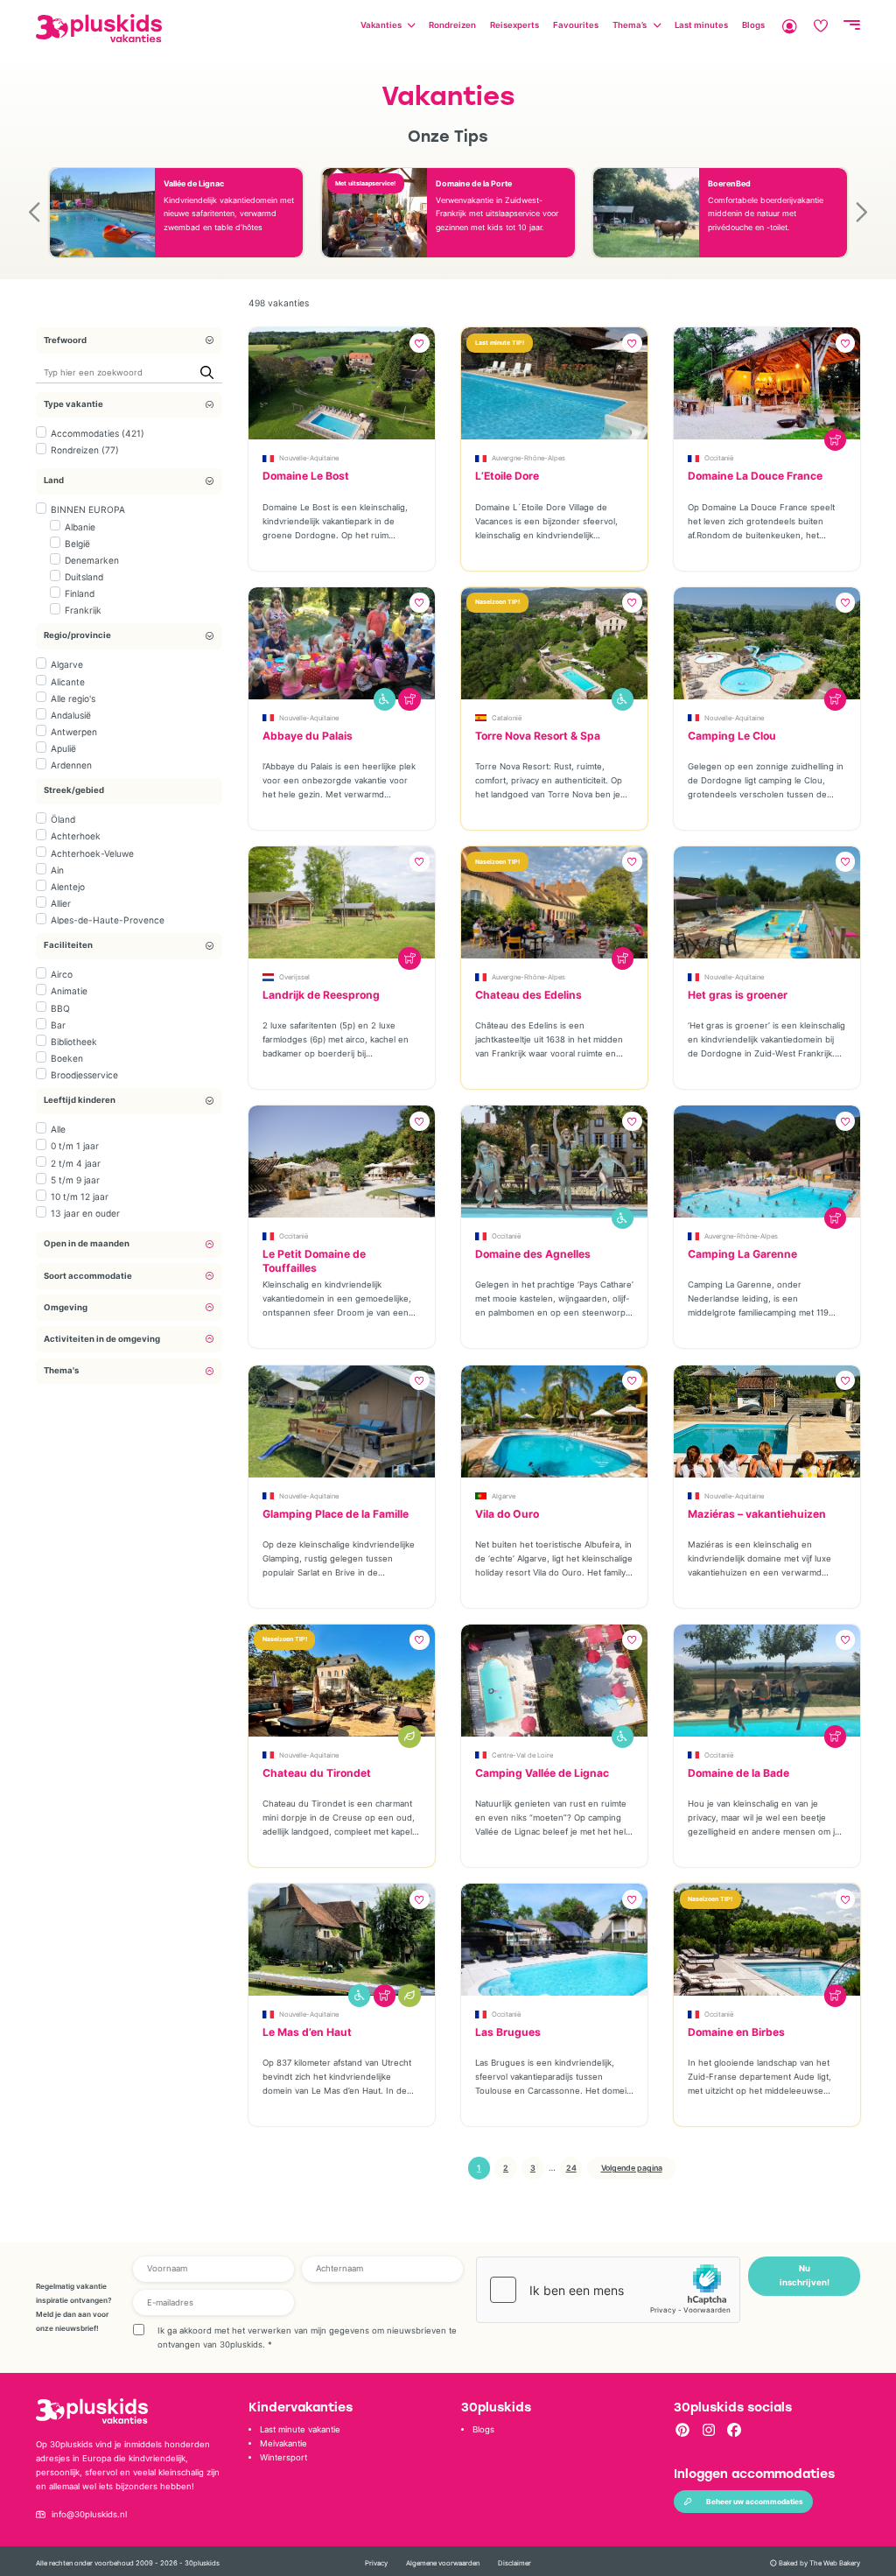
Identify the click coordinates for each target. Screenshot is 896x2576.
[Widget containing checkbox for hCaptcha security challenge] (608, 2290)
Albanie (80, 527)
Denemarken (92, 560)
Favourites (576, 25)
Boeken (67, 1058)
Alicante (68, 682)
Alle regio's (73, 698)
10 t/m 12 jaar (80, 1197)
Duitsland (84, 577)
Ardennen (71, 765)
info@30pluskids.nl (89, 2514)
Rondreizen (452, 25)
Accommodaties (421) (98, 433)
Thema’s (630, 25)
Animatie (69, 991)
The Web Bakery (835, 2563)
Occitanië (719, 458)
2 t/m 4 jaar (76, 1163)
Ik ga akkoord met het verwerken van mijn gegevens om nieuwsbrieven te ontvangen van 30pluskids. (307, 2337)
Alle (58, 1129)
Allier (61, 903)
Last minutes (701, 25)
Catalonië (507, 718)
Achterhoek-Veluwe (92, 853)
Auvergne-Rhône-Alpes (528, 458)
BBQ (60, 1008)
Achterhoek (76, 836)
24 (571, 2168)
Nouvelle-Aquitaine (309, 458)
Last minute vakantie (300, 2429)
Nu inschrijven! (805, 2275)
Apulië (63, 748)
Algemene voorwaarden (443, 2563)
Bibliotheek (74, 1042)
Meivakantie (283, 2443)
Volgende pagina (632, 2168)
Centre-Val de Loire (522, 1755)
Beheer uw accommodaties (755, 2502)
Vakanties (381, 25)
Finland (80, 593)
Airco (62, 974)
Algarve (67, 664)
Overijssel (294, 977)
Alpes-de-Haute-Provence (108, 920)
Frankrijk (83, 610)
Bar (58, 1025)
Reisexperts (514, 25)
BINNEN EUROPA (88, 509)
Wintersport (283, 2457)
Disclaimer (514, 2563)
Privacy (376, 2563)
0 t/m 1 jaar (75, 1146)
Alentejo (68, 887)
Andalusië (71, 715)
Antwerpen (74, 732)
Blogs (753, 25)
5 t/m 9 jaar (75, 1180)
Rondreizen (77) (85, 450)
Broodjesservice (84, 1075)
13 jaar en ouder (85, 1213)
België (77, 544)
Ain (57, 870)
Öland (63, 819)
